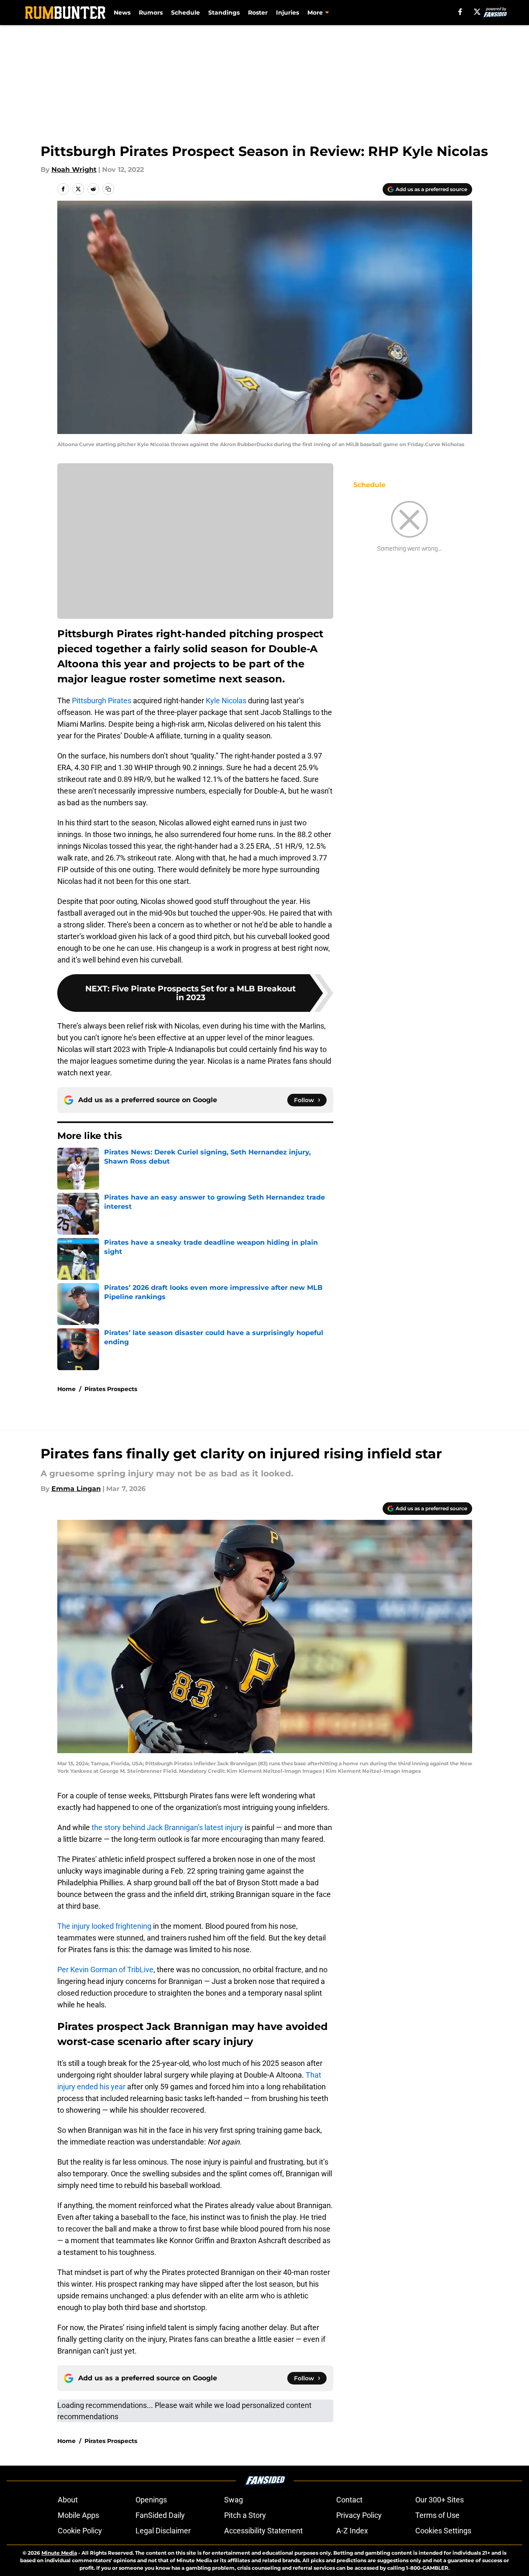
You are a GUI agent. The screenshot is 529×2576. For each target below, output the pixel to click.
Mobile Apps (78, 2515)
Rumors (151, 13)
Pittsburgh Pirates (102, 701)
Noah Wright (74, 170)
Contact (349, 2500)
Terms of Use (437, 2515)
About (68, 2500)
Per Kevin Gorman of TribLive (105, 1970)
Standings (224, 13)
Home (66, 1389)
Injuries (287, 13)
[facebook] (460, 12)
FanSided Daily (160, 2515)
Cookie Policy (80, 2531)
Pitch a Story (245, 2515)
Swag (234, 2500)
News (122, 13)
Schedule (185, 13)
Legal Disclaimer (163, 2531)
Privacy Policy (359, 2515)
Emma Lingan (76, 1489)
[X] (477, 12)
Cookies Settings (443, 2531)
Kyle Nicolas (226, 701)
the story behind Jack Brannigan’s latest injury (167, 1827)
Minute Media (59, 2553)
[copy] (108, 189)
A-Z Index (352, 2531)
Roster (258, 13)
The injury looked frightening (104, 1926)
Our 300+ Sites (440, 2500)
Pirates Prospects (111, 1389)
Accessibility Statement (263, 2531)
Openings (151, 2500)
